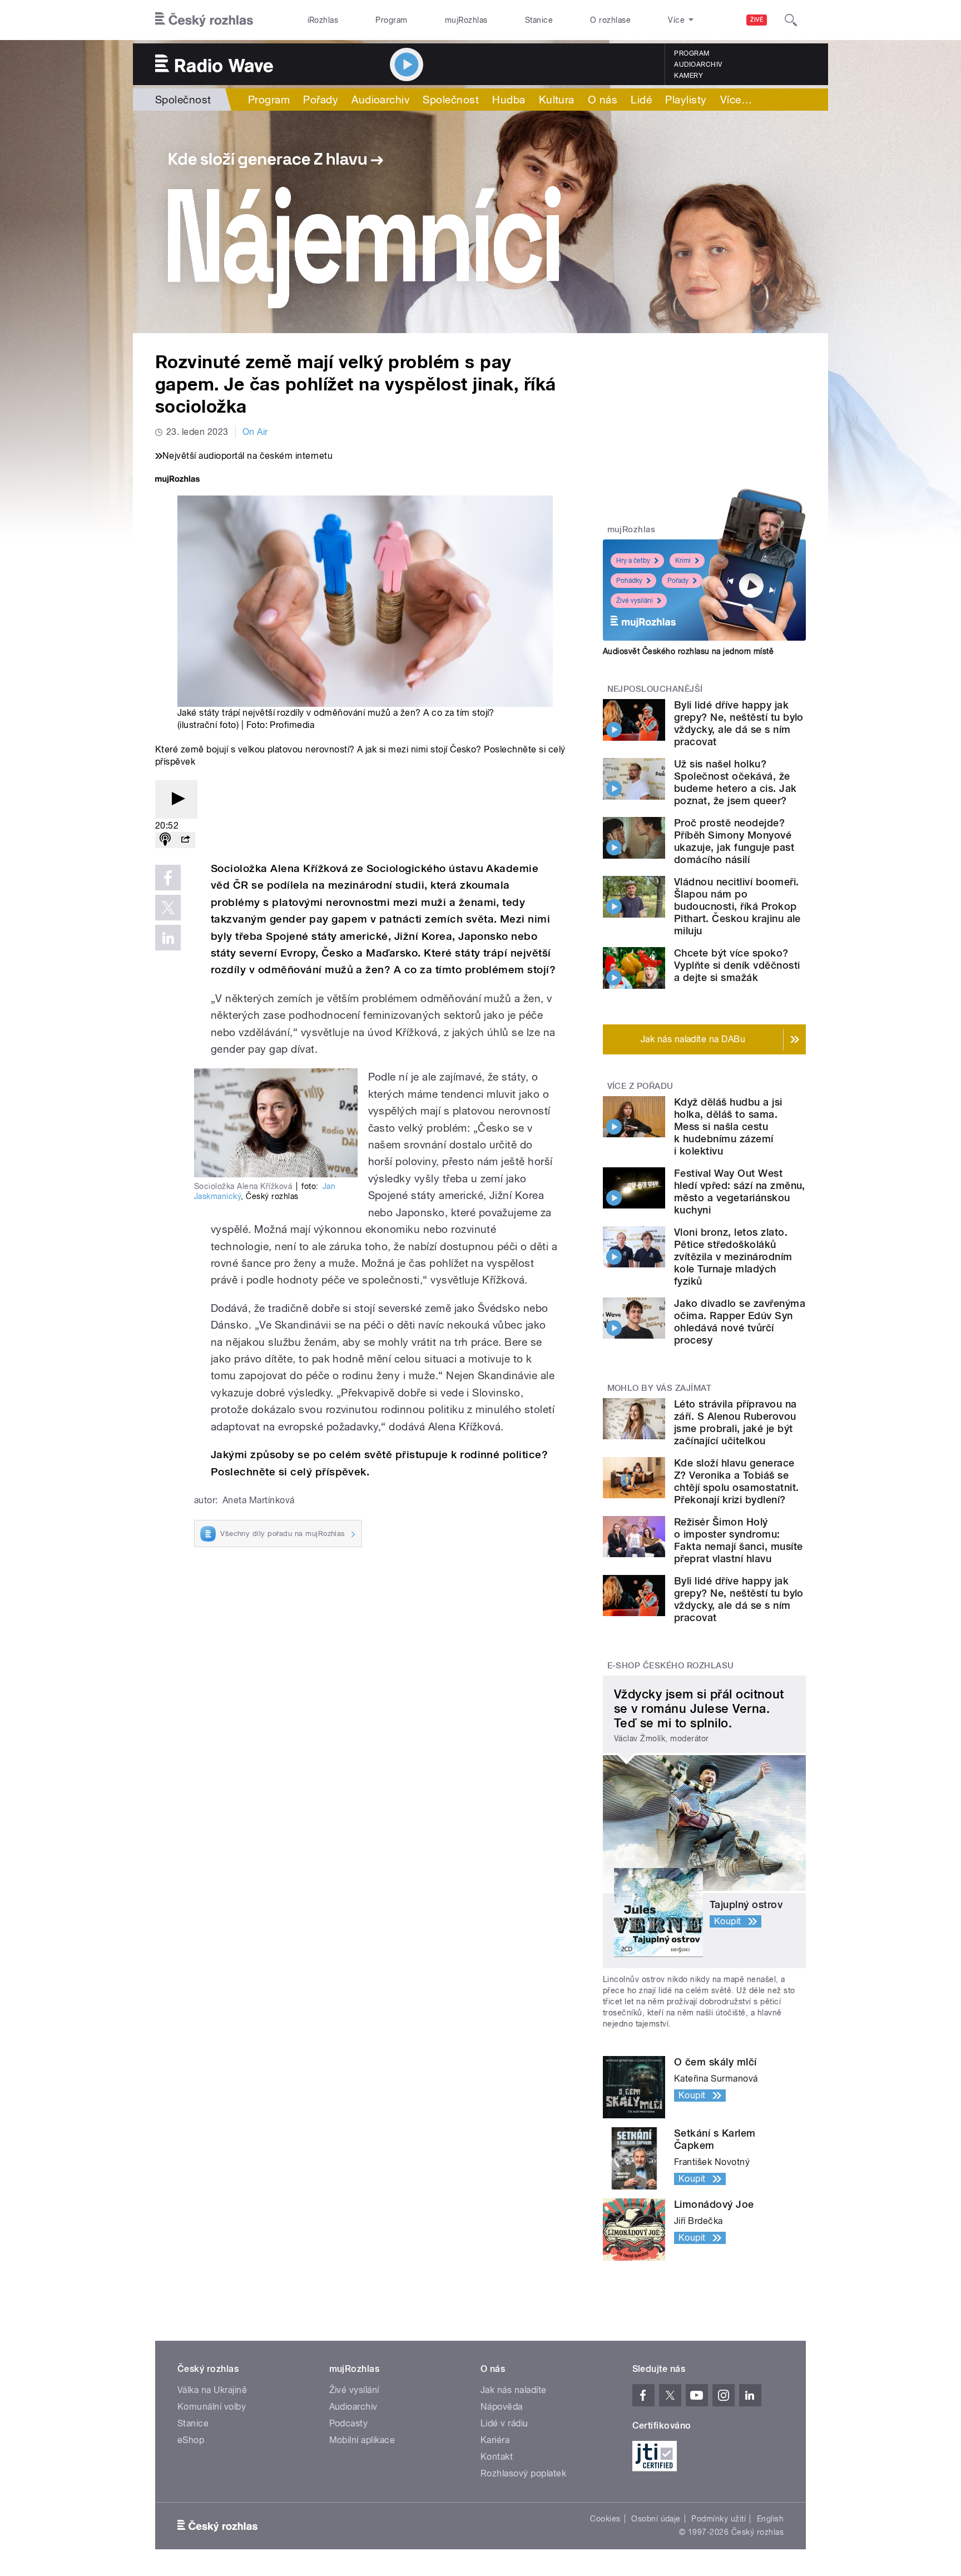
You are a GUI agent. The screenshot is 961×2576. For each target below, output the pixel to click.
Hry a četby (633, 561)
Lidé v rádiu (504, 2423)
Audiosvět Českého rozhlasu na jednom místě (688, 651)
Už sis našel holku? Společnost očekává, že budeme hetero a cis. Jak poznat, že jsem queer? (735, 782)
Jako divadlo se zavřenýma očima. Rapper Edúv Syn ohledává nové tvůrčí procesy (740, 1322)
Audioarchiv (698, 65)
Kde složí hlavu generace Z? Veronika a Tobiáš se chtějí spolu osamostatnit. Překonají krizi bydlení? (736, 1481)
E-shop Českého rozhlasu (671, 1666)
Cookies (605, 2519)
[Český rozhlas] (204, 20)
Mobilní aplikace (362, 2440)
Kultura (557, 100)
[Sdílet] (185, 840)
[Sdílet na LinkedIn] (168, 938)
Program (391, 20)
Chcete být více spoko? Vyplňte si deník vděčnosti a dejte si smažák (737, 965)
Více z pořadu (640, 1086)
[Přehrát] (176, 799)
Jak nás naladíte (514, 2390)
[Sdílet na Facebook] (168, 878)
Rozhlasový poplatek (523, 2473)
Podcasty (349, 2423)
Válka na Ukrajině (212, 2390)
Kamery (688, 76)
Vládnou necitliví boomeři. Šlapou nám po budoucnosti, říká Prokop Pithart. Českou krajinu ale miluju (737, 906)
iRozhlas (323, 20)
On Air (255, 432)
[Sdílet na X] (168, 908)
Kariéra (495, 2440)
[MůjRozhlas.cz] (177, 480)
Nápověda (502, 2407)
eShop (191, 2440)
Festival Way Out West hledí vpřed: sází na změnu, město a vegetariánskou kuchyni (740, 1192)
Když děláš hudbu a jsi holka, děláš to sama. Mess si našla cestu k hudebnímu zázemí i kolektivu (728, 1126)
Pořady (321, 100)
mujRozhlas (466, 20)
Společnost (183, 100)
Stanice (539, 20)
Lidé (641, 100)
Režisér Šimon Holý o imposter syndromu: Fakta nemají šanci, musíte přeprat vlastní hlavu (738, 1540)
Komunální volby (212, 2407)
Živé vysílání (635, 601)
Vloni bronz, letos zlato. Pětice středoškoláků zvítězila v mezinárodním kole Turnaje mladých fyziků (733, 1257)
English (770, 2519)
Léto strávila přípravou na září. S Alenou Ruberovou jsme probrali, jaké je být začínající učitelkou (735, 1422)
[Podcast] (165, 840)
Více (736, 100)
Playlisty (686, 100)
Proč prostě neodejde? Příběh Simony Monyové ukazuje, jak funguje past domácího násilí (734, 841)
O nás (603, 100)
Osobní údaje (656, 2519)
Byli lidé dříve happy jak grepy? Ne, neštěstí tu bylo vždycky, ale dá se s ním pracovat (739, 723)
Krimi (683, 561)
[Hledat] (791, 20)
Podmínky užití (719, 2519)
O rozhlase (610, 20)
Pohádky (629, 581)
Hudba (509, 100)
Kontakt (497, 2457)
